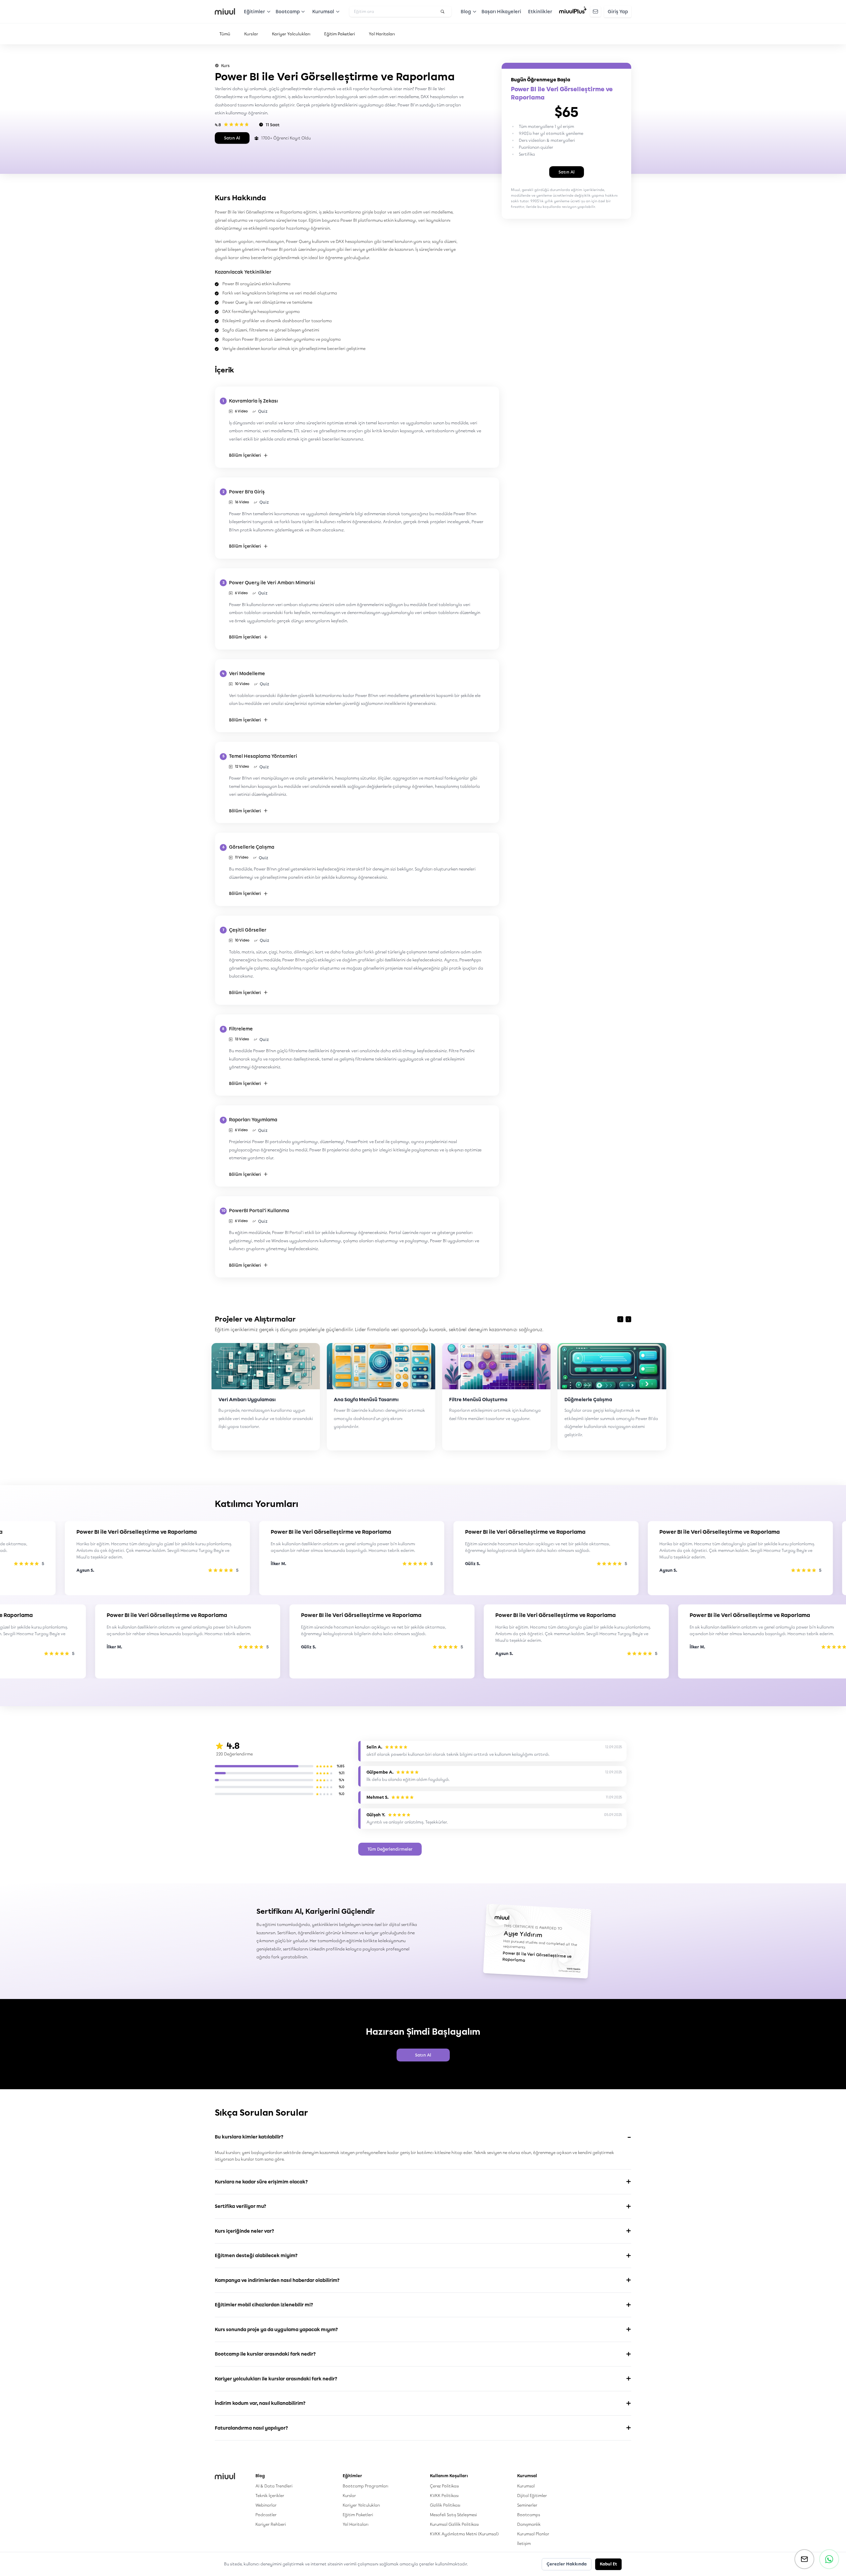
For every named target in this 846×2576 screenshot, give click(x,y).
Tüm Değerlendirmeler (390, 1849)
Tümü (225, 34)
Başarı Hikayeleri (501, 12)
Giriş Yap (618, 12)
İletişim (524, 2543)
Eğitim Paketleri (340, 34)
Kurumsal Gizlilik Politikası (454, 2524)
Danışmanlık (529, 2524)
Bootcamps (529, 2515)
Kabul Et (608, 2564)
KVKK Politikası (444, 2496)
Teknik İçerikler (270, 2496)
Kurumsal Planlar (533, 2534)
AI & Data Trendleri (274, 2486)
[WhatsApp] (829, 2559)
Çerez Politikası (444, 2486)
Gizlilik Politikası (445, 2505)
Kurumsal (526, 2486)
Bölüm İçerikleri (245, 455)
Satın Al (232, 138)
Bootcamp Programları (365, 2486)
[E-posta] (804, 2559)
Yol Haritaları (382, 34)
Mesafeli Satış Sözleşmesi (453, 2515)
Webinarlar (266, 2505)
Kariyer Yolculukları (291, 34)
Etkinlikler (540, 12)
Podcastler (266, 2515)
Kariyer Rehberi (271, 2524)
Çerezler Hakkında (567, 2564)
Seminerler (527, 2505)
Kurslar (251, 34)
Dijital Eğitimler (532, 2496)
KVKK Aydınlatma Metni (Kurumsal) (464, 2534)
